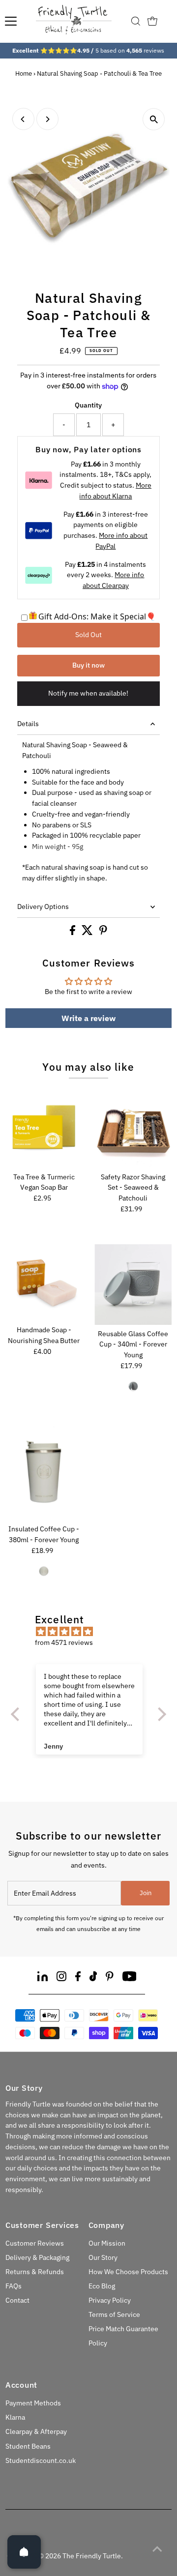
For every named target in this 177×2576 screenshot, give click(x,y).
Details (28, 724)
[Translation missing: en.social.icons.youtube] (130, 1978)
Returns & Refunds (35, 2272)
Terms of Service (114, 2314)
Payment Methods (33, 2403)
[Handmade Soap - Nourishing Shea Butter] (44, 1283)
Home (24, 73)
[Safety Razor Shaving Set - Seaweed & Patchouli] (133, 1129)
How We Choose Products (128, 2272)
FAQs (14, 2286)
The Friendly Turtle (92, 2556)
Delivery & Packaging (37, 2257)
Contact (17, 2300)
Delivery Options (43, 907)
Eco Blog (102, 2286)
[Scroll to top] (157, 2549)
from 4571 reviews (64, 1642)
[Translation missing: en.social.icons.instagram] (61, 1978)
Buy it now (88, 665)
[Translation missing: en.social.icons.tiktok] (93, 1978)
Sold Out (88, 635)
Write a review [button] (88, 1018)
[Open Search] (136, 21)
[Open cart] (152, 21)
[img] (93, 1632)
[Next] (47, 119)
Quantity (88, 405)
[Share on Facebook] (73, 933)
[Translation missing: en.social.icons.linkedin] (43, 1978)
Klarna (15, 2417)
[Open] (24, 2552)
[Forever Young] (133, 1386)
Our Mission (107, 2243)
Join (146, 1893)
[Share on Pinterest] (103, 933)
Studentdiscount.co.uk (41, 2460)
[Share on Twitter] (88, 933)
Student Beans (28, 2446)
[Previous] (23, 119)
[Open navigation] (11, 21)
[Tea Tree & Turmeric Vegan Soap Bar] (44, 1129)
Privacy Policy (110, 2300)
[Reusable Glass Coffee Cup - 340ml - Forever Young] (133, 1285)
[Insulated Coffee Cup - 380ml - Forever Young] (44, 1472)
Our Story (103, 2257)
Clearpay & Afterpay (36, 2431)
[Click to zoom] (154, 119)
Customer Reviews (35, 2243)
